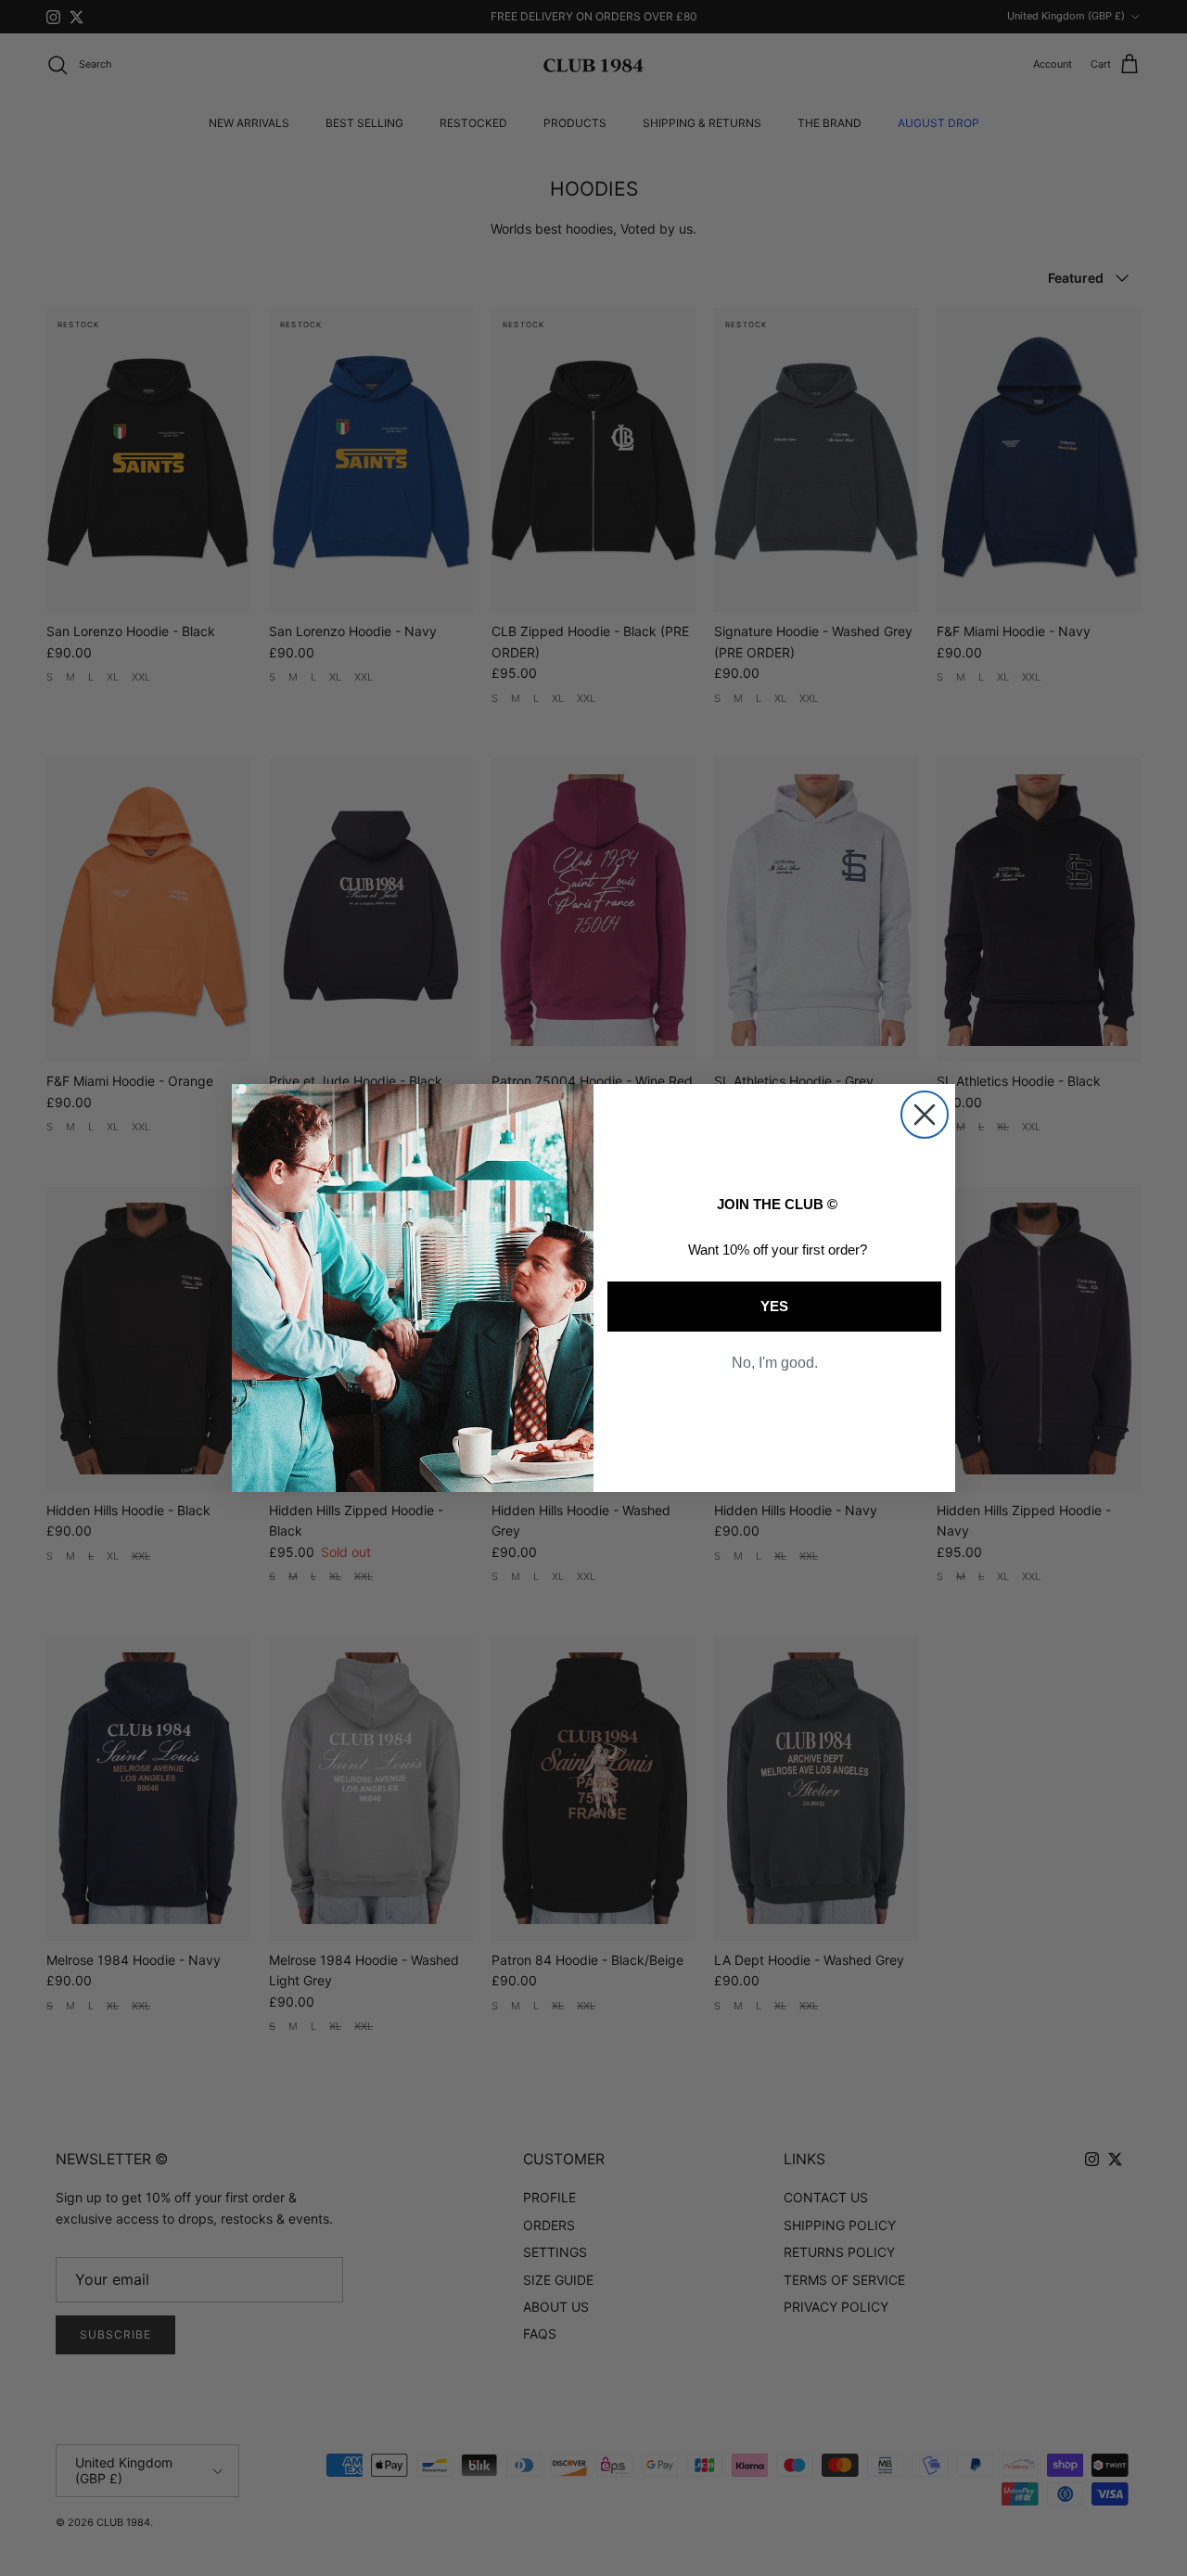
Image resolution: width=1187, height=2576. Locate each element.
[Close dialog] (925, 1115)
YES (774, 1306)
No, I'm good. (775, 1363)
